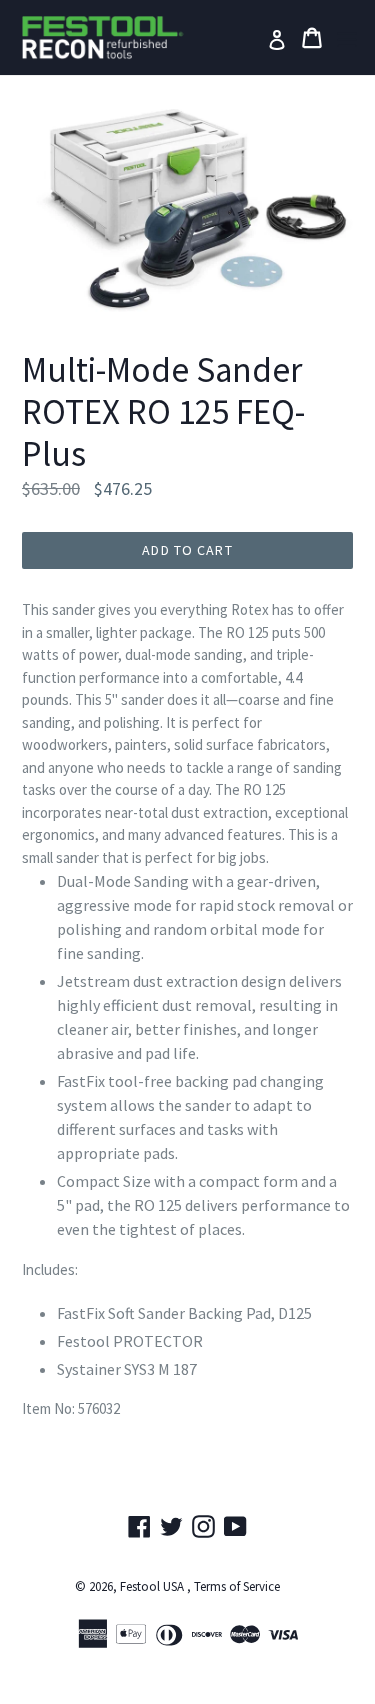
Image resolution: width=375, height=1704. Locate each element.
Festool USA (152, 1586)
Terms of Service (237, 1586)
